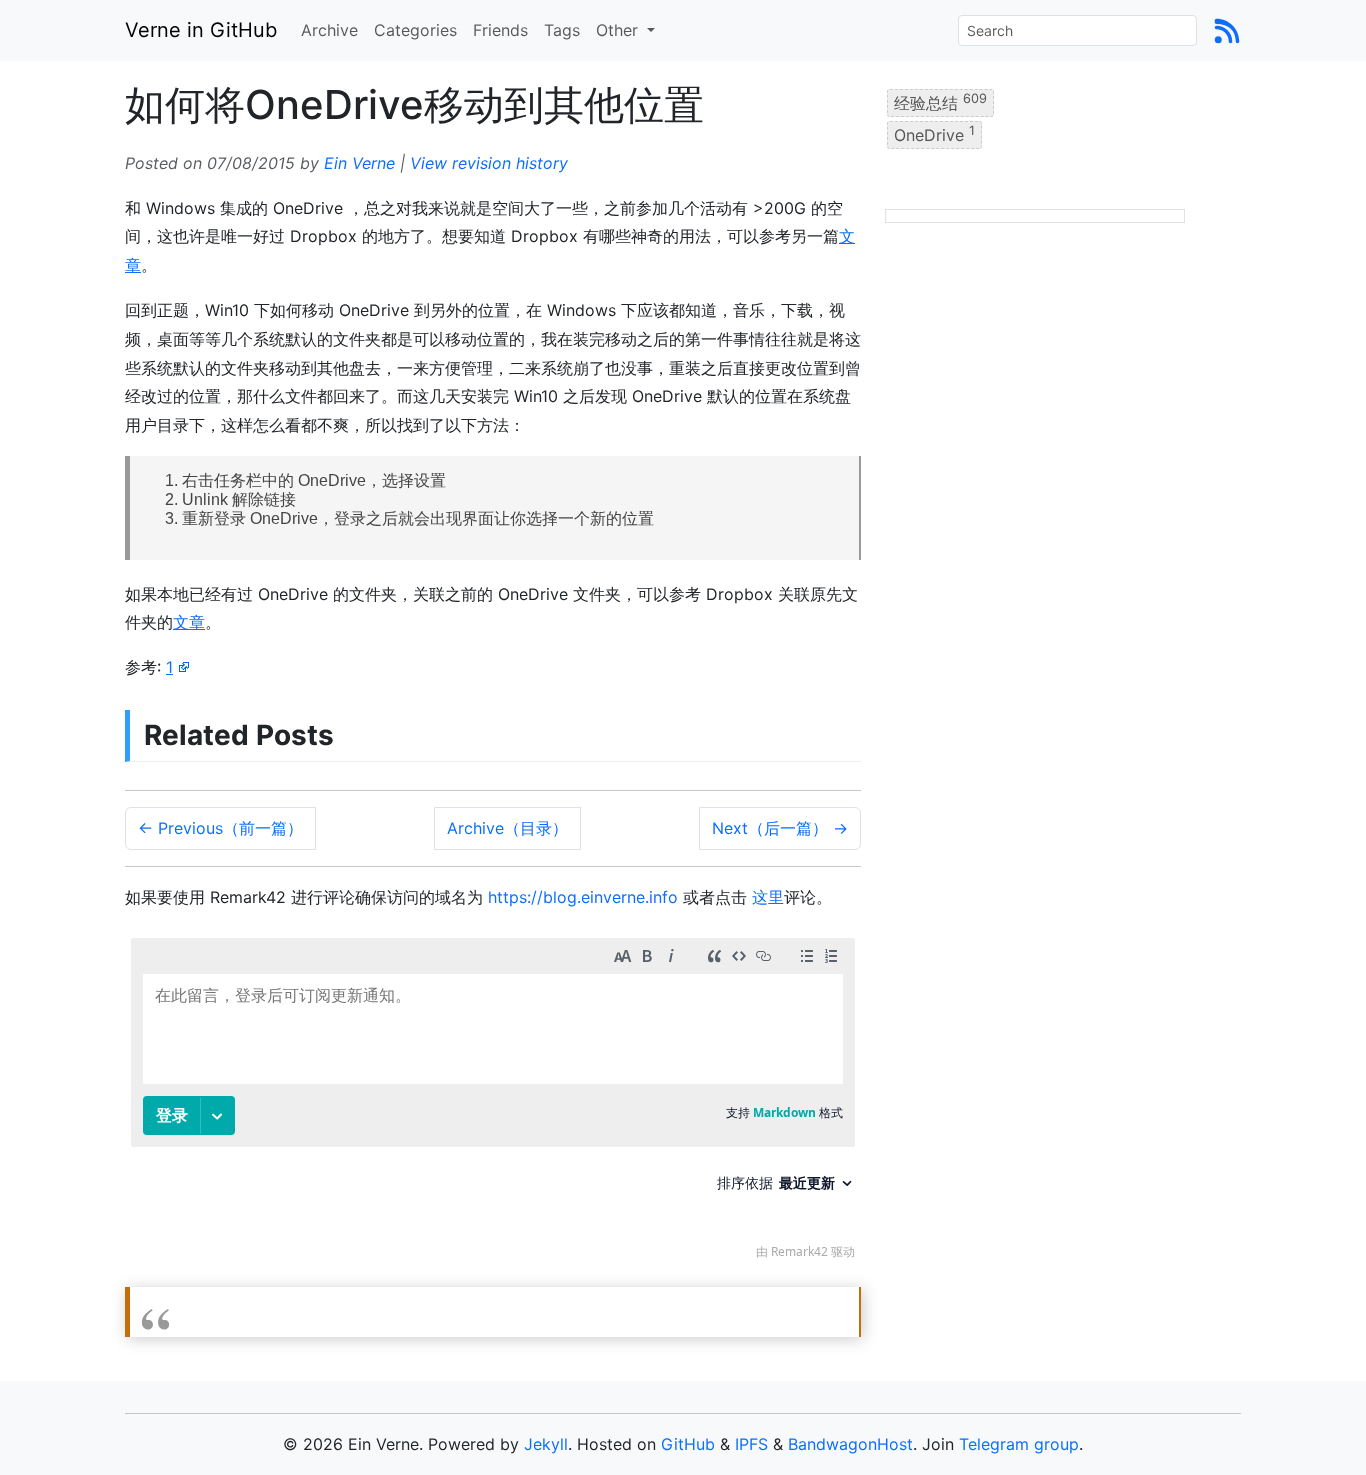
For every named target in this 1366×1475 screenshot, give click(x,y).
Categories (415, 30)
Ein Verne (359, 163)
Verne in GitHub (201, 30)
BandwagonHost (850, 1444)
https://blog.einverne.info (583, 897)
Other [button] (619, 30)
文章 (189, 622)
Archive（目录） (507, 828)
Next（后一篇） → (780, 828)
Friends (500, 30)
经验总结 (940, 102)
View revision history (489, 163)
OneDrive (934, 134)
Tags (562, 30)
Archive (329, 30)
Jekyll (546, 1444)
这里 (768, 897)
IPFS (751, 1444)
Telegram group (1019, 1444)
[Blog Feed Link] (1227, 30)
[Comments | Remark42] (493, 1103)
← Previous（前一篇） (220, 828)
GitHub (688, 1444)
